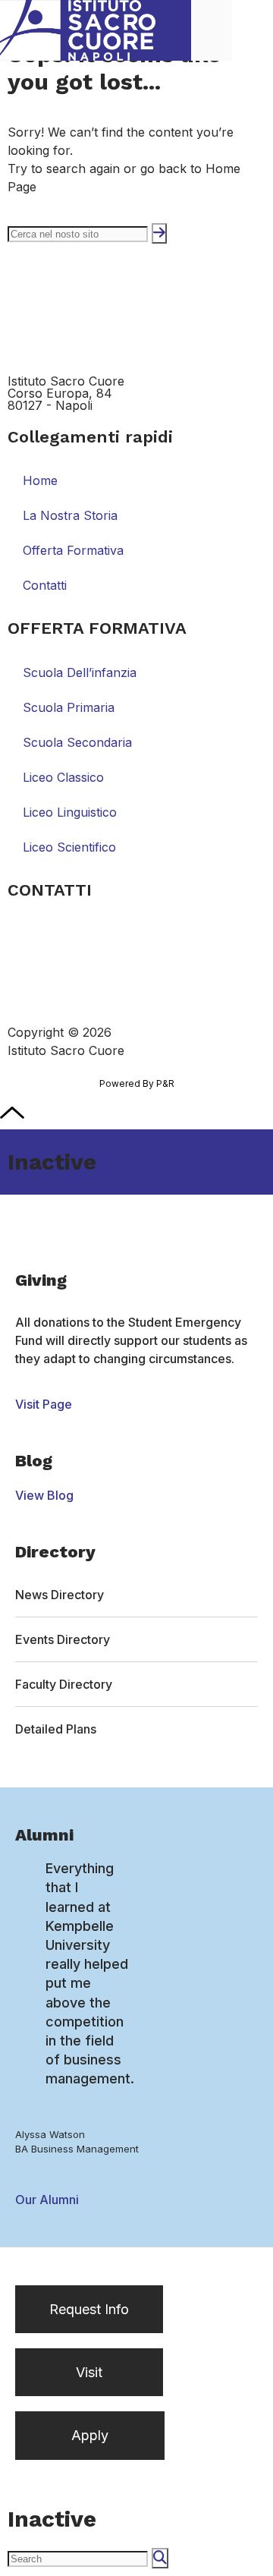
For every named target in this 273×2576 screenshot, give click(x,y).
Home (40, 480)
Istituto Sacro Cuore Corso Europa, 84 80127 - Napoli (66, 393)
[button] (253, 30)
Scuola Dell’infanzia (80, 672)
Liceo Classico (63, 777)
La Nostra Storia (70, 515)
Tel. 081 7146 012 (58, 926)
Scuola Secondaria (77, 742)
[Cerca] (159, 233)
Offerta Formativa (73, 550)
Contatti (45, 585)
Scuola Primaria (69, 707)
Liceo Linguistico (70, 812)
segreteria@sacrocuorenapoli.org (104, 949)
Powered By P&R (137, 1083)
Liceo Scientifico (69, 847)
